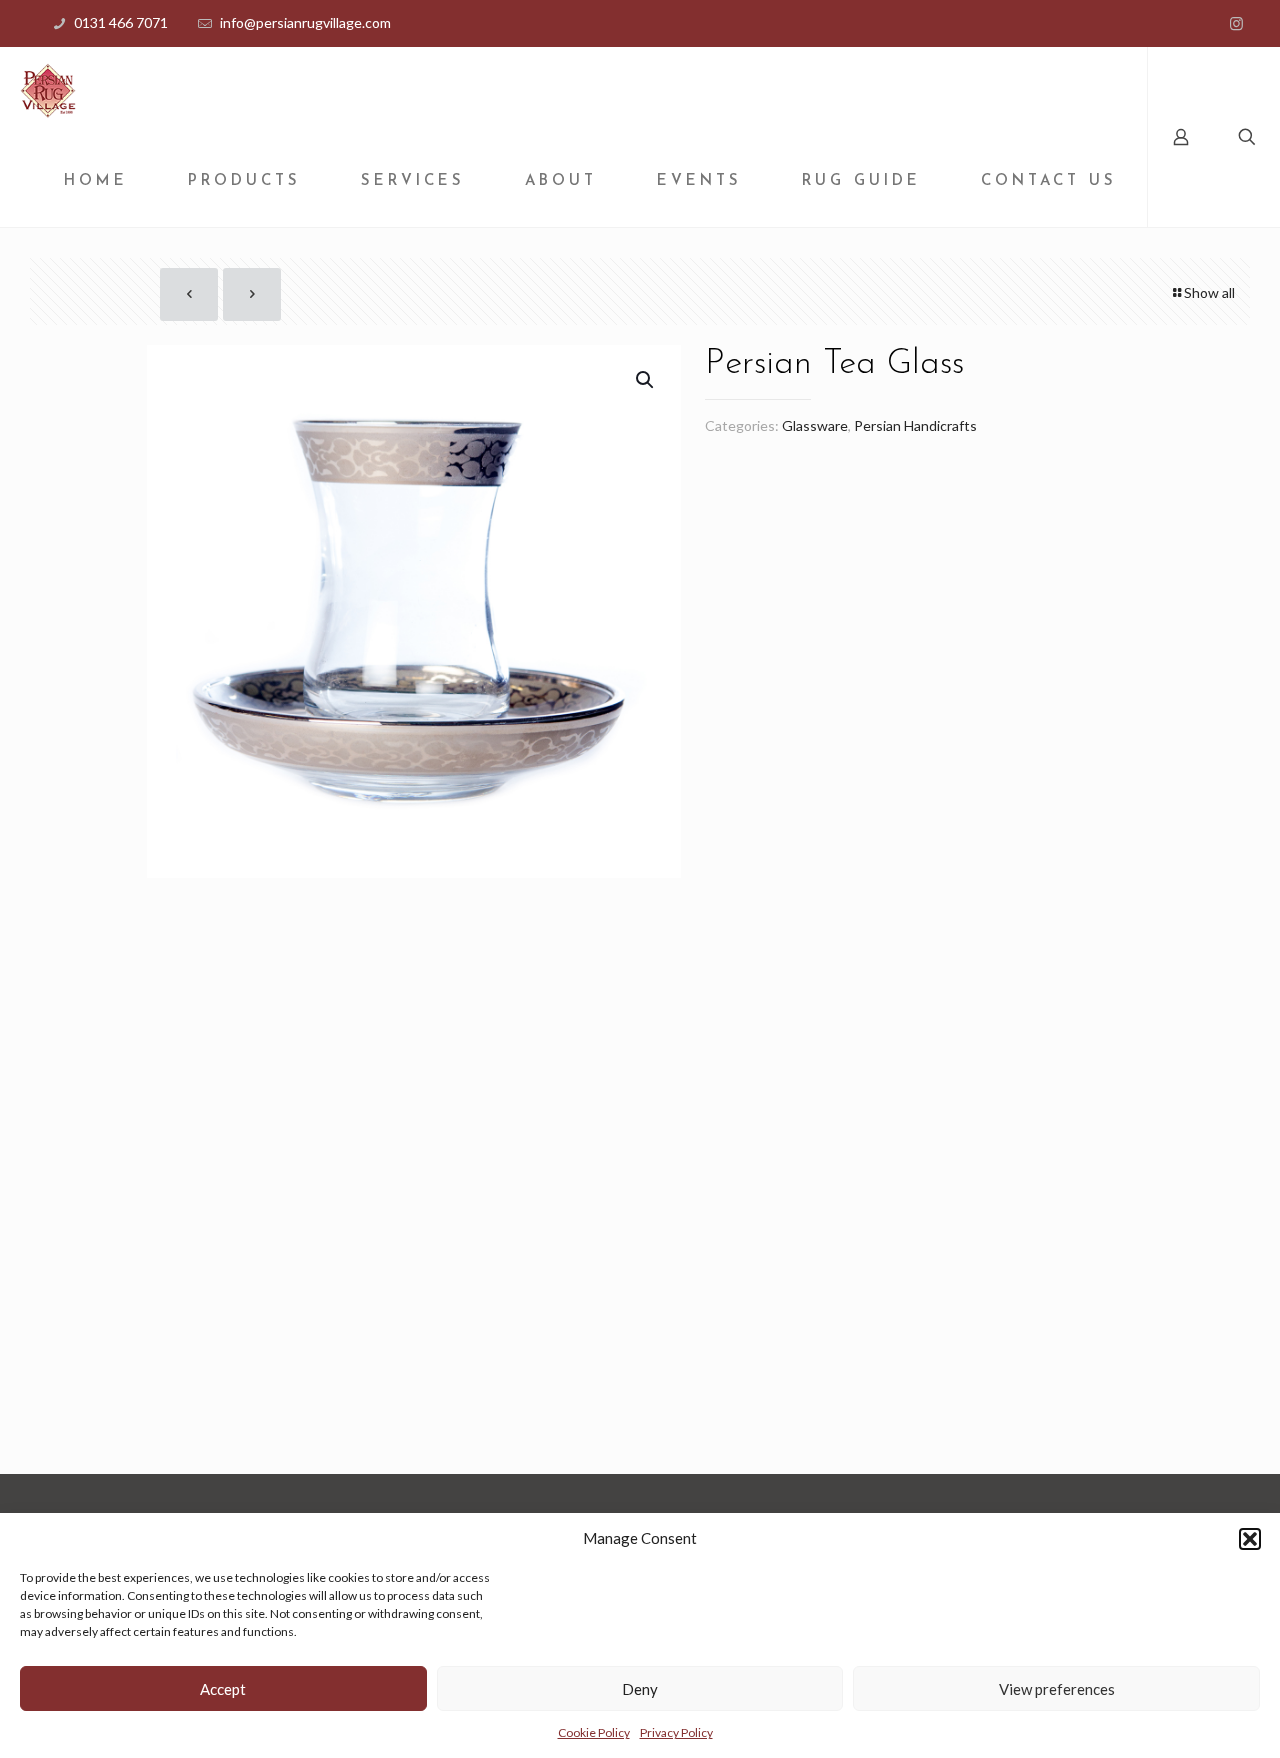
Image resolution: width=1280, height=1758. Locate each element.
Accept (223, 1689)
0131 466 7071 (121, 22)
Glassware (815, 425)
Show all (1209, 292)
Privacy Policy (676, 1732)
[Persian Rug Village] (48, 92)
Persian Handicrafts (915, 425)
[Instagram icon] (1236, 23)
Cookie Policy (594, 1732)
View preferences (1057, 1689)
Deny (640, 1689)
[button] (1250, 1539)
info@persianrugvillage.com (305, 22)
